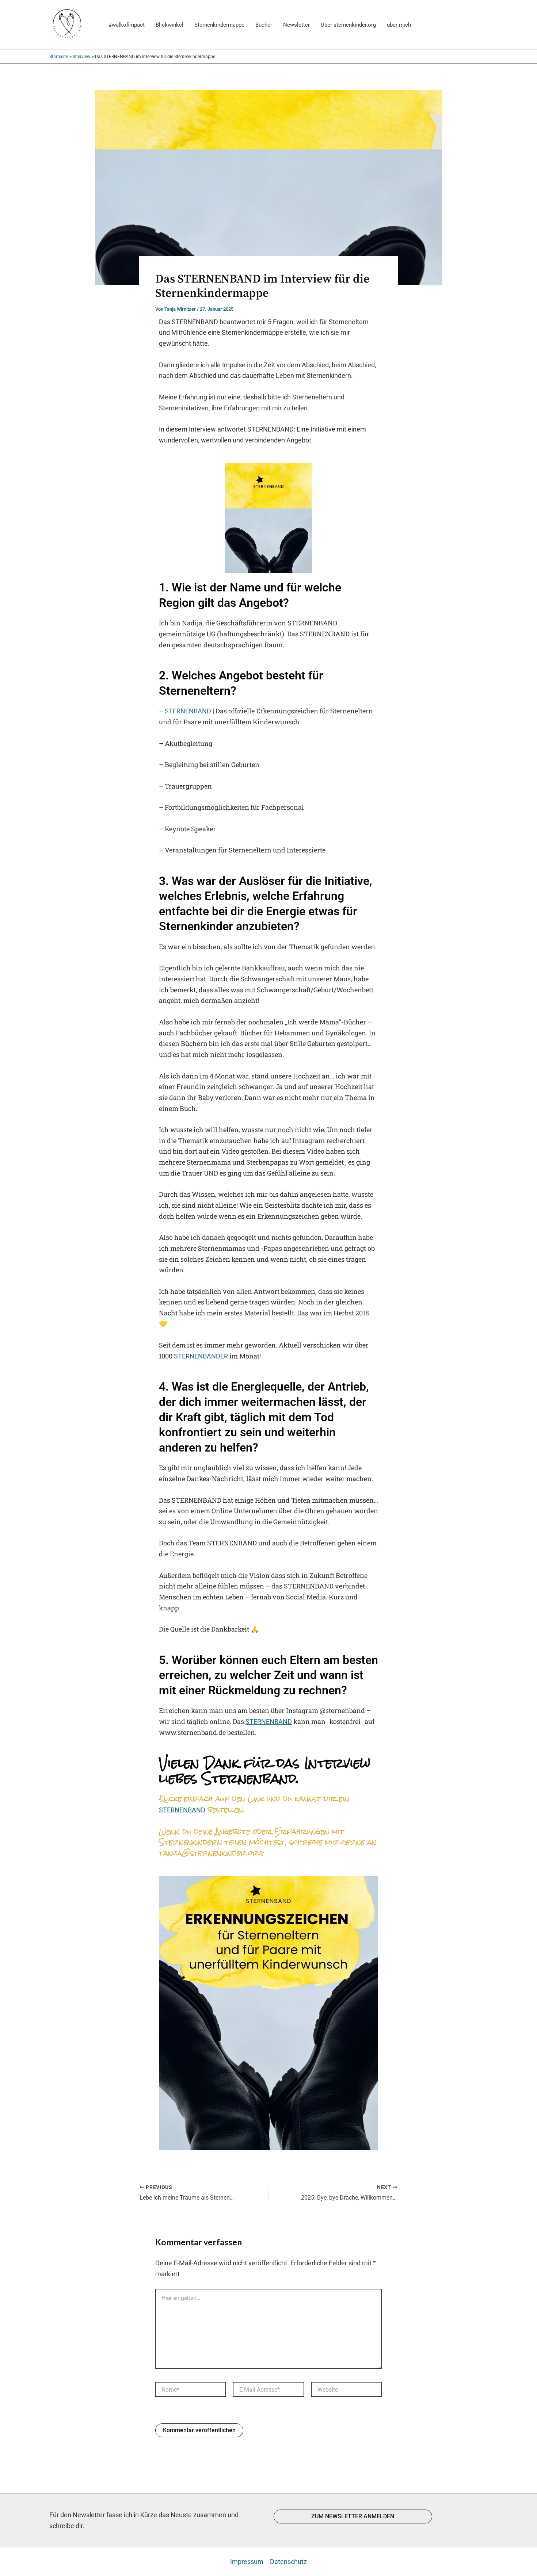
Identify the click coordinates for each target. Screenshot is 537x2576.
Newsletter (296, 25)
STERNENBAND (188, 711)
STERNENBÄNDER (201, 1356)
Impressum (247, 2562)
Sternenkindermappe (219, 25)
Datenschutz (288, 2562)
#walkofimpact (127, 25)
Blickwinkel (170, 25)
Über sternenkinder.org (348, 25)
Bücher (264, 25)
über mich (399, 25)
